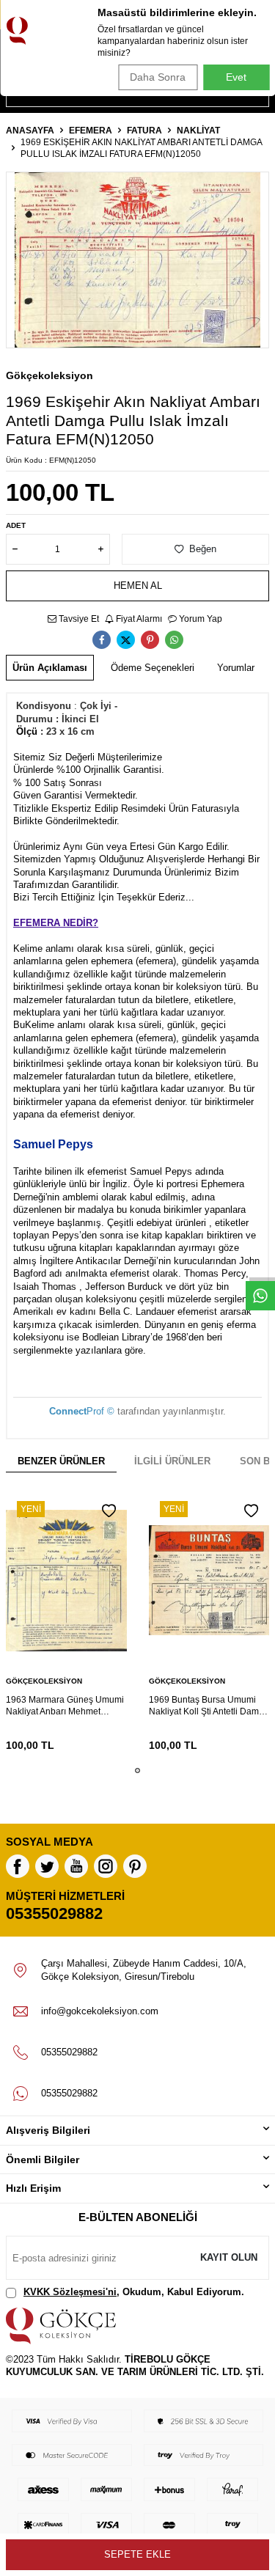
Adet (16, 525)
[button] (137, 1770)
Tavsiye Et (78, 619)
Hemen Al (138, 586)
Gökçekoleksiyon (49, 375)
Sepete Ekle (137, 2554)
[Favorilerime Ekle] (109, 1511)
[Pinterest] (135, 1866)
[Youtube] (76, 1866)
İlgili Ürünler (172, 1461)
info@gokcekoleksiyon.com (100, 2011)
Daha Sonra (158, 77)
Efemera (91, 131)
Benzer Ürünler (61, 1461)
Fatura (144, 131)
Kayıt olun (229, 2257)
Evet (236, 77)
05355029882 (54, 1913)
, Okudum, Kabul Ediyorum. (134, 2292)
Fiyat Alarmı (138, 619)
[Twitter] (47, 1866)
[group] (137, 260)
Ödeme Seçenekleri (153, 668)
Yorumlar (236, 668)
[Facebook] (18, 1866)
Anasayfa (30, 131)
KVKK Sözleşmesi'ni (70, 2292)
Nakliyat (198, 131)
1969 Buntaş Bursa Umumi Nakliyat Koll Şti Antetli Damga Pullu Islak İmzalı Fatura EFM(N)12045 (209, 1706)
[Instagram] (106, 1866)
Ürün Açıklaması (50, 668)
